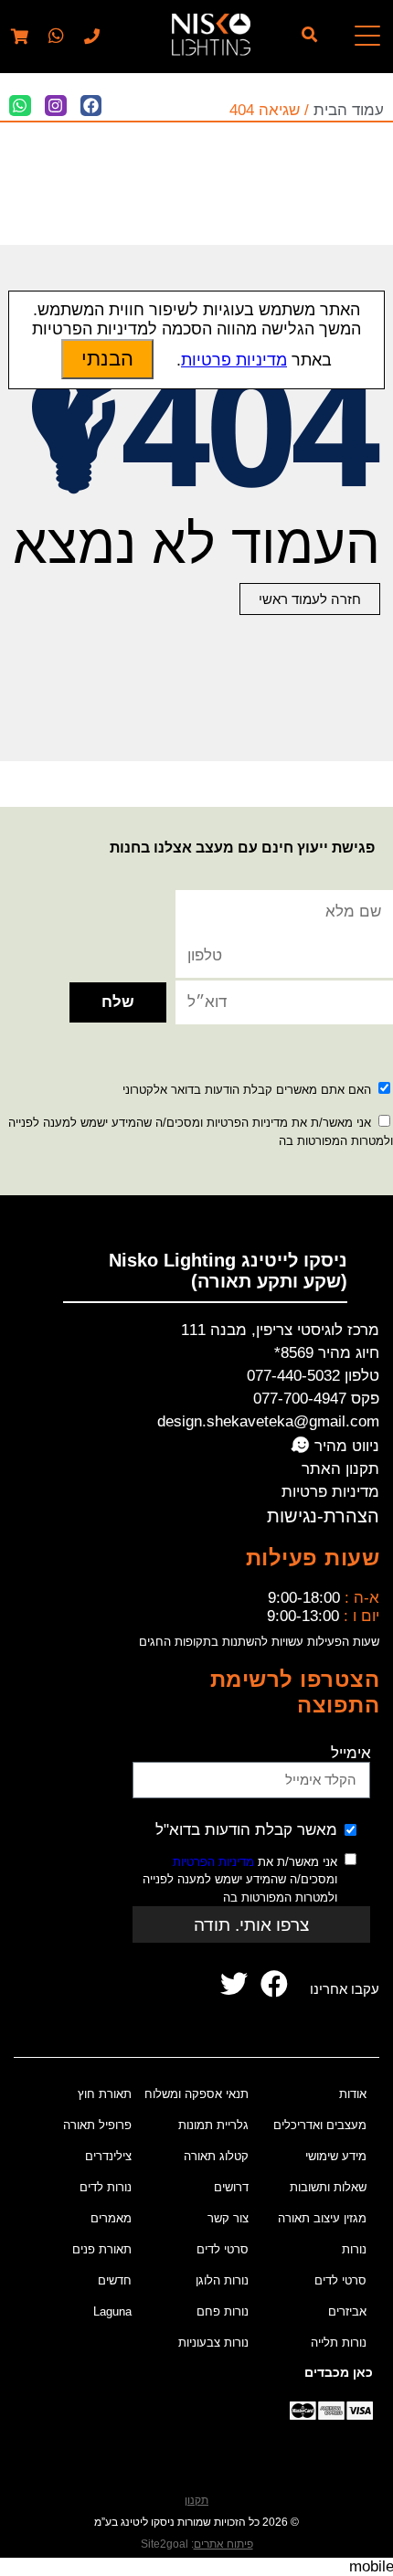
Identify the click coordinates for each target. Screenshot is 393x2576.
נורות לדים (106, 2187)
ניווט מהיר (345, 1446)
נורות (354, 2249)
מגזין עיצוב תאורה (322, 2218)
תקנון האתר (340, 1469)
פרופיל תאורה (97, 2125)
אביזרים (347, 2311)
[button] (54, 37)
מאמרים (111, 2218)
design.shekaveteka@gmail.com (268, 1421)
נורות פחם (223, 2311)
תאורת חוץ (105, 2094)
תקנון (196, 2500)
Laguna (112, 2311)
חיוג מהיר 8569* (327, 1353)
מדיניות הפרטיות (213, 1862)
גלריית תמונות (213, 2125)
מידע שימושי (336, 2156)
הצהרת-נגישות (323, 1516)
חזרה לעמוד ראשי (310, 599)
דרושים (231, 2187)
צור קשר (228, 2218)
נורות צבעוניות (213, 2343)
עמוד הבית (349, 110)
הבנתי (107, 359)
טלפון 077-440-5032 (313, 1376)
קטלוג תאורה (216, 2156)
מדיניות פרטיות (330, 1492)
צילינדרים (108, 2156)
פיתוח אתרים (223, 2544)
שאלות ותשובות (328, 2187)
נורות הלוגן (222, 2280)
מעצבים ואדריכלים (320, 2125)
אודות (353, 2094)
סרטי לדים (340, 2280)
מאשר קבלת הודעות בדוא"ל (246, 1830)
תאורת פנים (102, 2249)
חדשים (115, 2280)
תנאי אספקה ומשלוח (196, 2094)
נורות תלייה (339, 2343)
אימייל (351, 1753)
